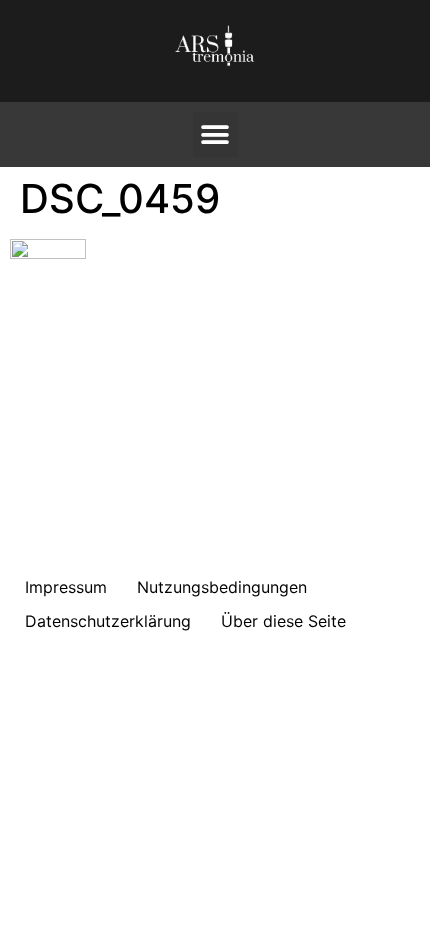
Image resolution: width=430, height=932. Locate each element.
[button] (215, 134)
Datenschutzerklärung (108, 621)
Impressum (66, 587)
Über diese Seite (283, 621)
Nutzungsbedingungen (222, 587)
